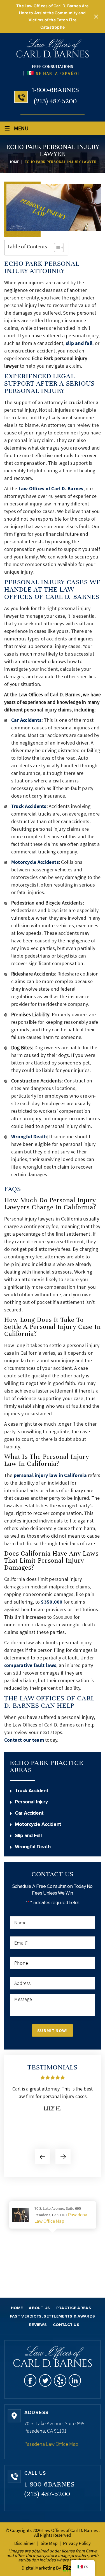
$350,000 (52, 1602)
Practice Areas (74, 2308)
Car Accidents (26, 720)
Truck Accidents (29, 806)
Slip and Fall (28, 1836)
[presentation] (42, 2157)
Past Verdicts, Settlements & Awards (53, 2316)
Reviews (38, 2325)
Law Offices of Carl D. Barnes (51, 488)
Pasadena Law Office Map (61, 2218)
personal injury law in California (50, 1475)
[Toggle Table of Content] (56, 248)
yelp (60, 2381)
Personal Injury (31, 1802)
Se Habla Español (57, 73)
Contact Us (66, 2325)
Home (17, 2308)
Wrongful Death (29, 1136)
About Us (39, 2308)
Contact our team (24, 1740)
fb (30, 2381)
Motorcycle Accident (38, 1824)
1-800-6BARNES (55, 90)
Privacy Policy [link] (77, 2543)
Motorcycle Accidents (35, 862)
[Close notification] (96, 17)
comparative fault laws (30, 1665)
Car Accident (29, 1813)
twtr (45, 2381)
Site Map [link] (49, 2543)
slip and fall (79, 343)
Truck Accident (32, 1791)
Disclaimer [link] (25, 2543)
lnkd (75, 2381)
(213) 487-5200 (55, 101)
